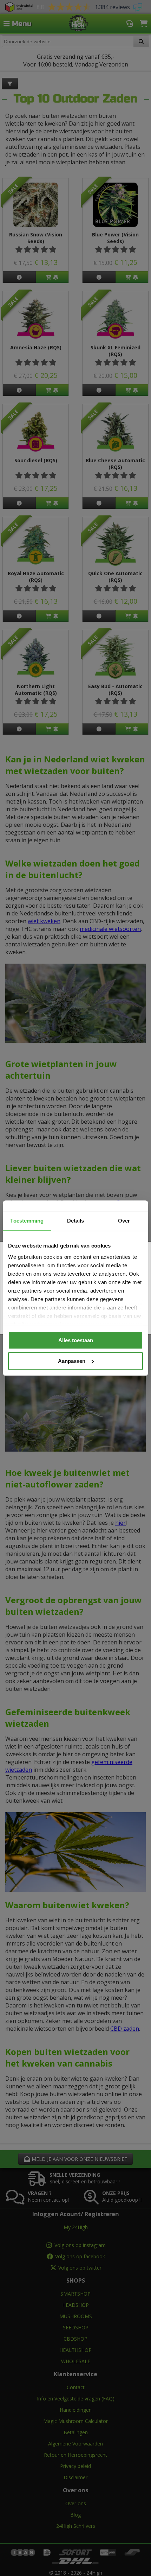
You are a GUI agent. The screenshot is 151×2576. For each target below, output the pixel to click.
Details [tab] (76, 1221)
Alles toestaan (76, 1340)
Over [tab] (124, 1221)
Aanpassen (72, 1361)
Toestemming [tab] (27, 1221)
